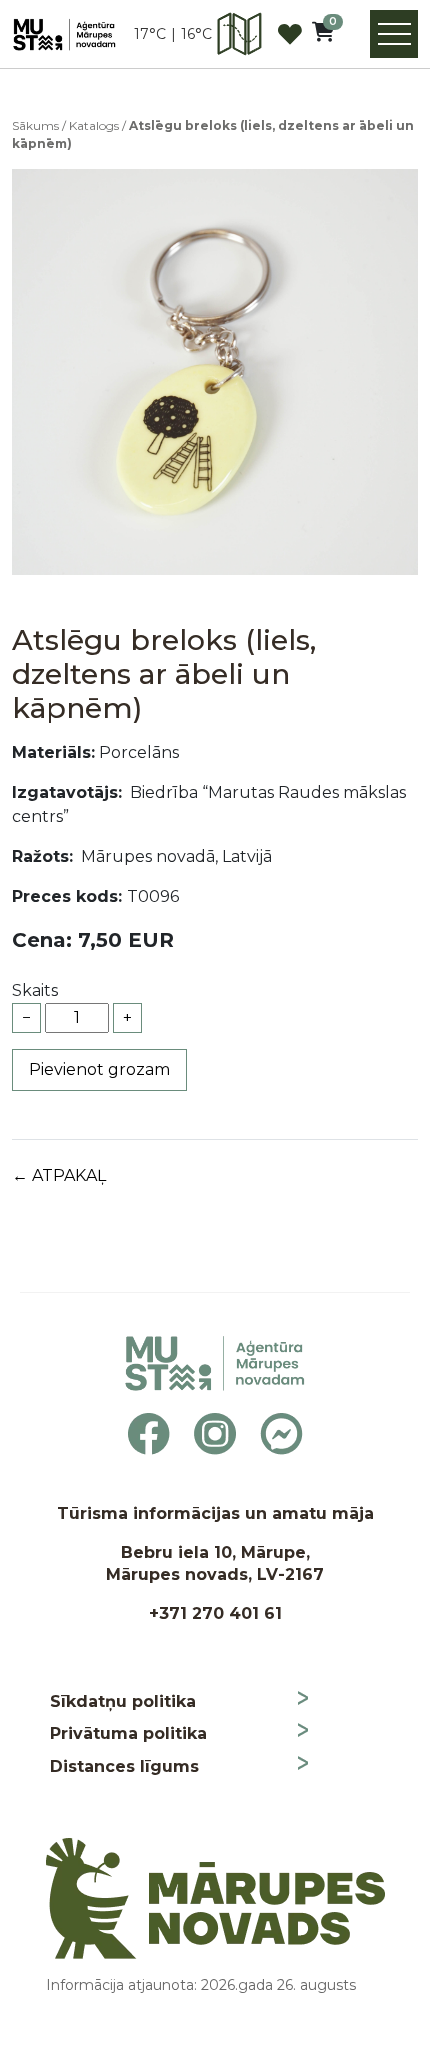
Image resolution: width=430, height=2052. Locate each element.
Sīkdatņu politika (123, 1701)
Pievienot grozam (99, 1069)
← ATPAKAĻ (59, 1175)
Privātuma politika (128, 1733)
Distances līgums (124, 1766)
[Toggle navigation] (394, 34)
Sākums (35, 125)
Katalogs (94, 125)
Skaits (35, 990)
